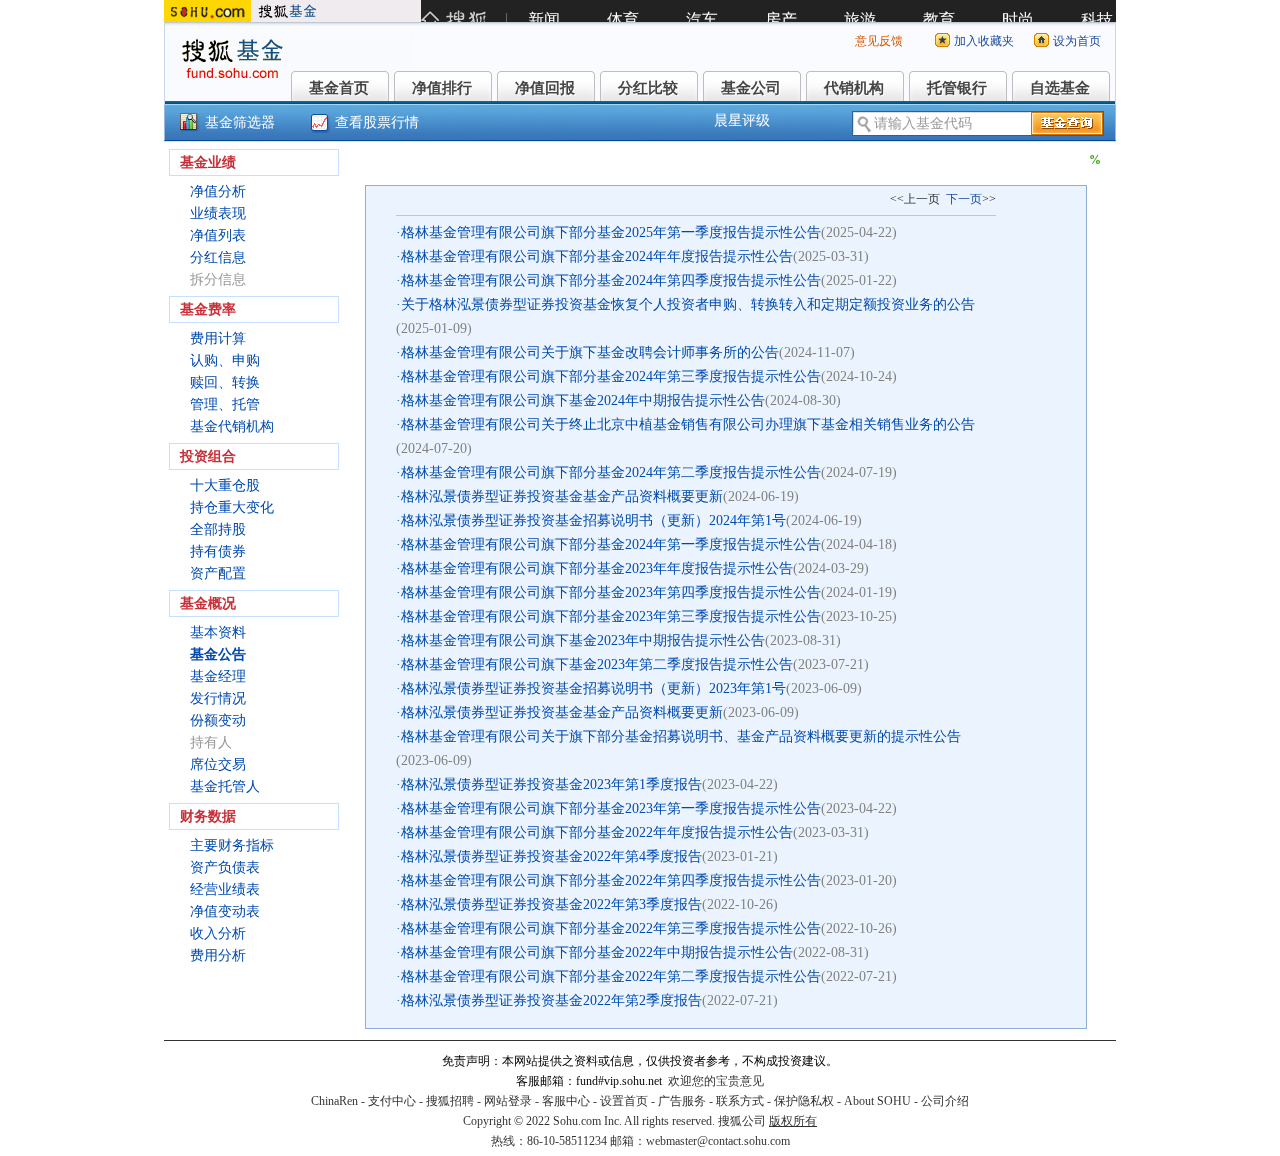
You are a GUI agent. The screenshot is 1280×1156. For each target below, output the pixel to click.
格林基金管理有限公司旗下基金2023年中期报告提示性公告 (583, 640)
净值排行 (442, 88)
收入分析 (218, 933)
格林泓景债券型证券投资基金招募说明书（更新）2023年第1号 (593, 688)
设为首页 (1077, 41)
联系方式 (740, 1101)
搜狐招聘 (450, 1101)
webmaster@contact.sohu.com (718, 1141)
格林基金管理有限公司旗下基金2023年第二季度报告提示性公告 (597, 664)
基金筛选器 (240, 122)
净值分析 (218, 191)
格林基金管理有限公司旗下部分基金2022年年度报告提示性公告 (597, 832)
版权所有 (793, 1121)
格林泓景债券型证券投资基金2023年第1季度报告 (551, 784)
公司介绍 (945, 1101)
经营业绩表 (225, 889)
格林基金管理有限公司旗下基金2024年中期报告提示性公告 (583, 400)
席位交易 (218, 764)
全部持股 (218, 529)
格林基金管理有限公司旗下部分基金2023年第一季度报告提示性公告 (611, 808)
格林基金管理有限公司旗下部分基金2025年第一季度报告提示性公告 (611, 232)
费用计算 (218, 338)
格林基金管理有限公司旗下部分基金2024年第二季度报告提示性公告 (611, 472)
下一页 (964, 199)
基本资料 (218, 632)
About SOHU (877, 1101)
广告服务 (682, 1101)
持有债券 (218, 551)
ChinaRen (334, 1101)
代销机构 (854, 88)
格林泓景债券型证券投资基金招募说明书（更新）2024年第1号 (593, 520)
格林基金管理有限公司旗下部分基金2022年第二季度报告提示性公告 (611, 976)
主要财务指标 (232, 845)
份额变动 (218, 720)
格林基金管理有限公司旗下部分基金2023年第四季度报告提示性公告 (611, 592)
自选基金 (1060, 88)
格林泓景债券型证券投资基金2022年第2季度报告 (551, 1000)
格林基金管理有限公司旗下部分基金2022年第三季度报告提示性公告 (611, 928)
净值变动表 (225, 911)
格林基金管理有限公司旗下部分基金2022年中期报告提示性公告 (597, 952)
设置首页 (624, 1101)
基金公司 (751, 88)
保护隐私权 (804, 1101)
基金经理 (218, 676)
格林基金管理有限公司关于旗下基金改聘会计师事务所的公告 (590, 352)
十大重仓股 (225, 485)
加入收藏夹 (984, 41)
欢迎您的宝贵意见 (716, 1081)
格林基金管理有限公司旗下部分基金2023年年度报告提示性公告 (597, 568)
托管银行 (957, 88)
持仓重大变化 (232, 507)
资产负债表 (225, 867)
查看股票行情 (377, 122)
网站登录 (508, 1101)
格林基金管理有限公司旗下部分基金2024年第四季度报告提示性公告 (611, 280)
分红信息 (218, 257)
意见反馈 (879, 41)
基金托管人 (225, 786)
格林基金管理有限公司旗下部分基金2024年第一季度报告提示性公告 (611, 544)
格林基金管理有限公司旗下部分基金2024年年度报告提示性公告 (597, 256)
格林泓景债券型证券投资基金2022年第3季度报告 (551, 904)
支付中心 (392, 1101)
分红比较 (648, 88)
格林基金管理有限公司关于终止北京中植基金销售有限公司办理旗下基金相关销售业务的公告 (688, 424)
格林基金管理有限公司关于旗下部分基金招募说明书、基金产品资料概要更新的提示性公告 (681, 736)
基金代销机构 (232, 426)
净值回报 (545, 88)
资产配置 (218, 573)
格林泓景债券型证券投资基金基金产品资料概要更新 (562, 496)
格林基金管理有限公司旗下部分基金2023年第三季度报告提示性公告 (611, 616)
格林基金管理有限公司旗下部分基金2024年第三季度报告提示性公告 (611, 376)
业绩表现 (218, 213)
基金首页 (339, 88)
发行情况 (218, 698)
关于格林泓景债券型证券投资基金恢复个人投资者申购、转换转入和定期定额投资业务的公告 (688, 304)
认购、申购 (225, 360)
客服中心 (566, 1101)
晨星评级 (742, 120)
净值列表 (218, 235)
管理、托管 (225, 404)
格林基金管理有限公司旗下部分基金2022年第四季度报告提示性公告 (611, 880)
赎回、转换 (225, 382)
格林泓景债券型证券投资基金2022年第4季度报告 (551, 856)
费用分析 (218, 955)
